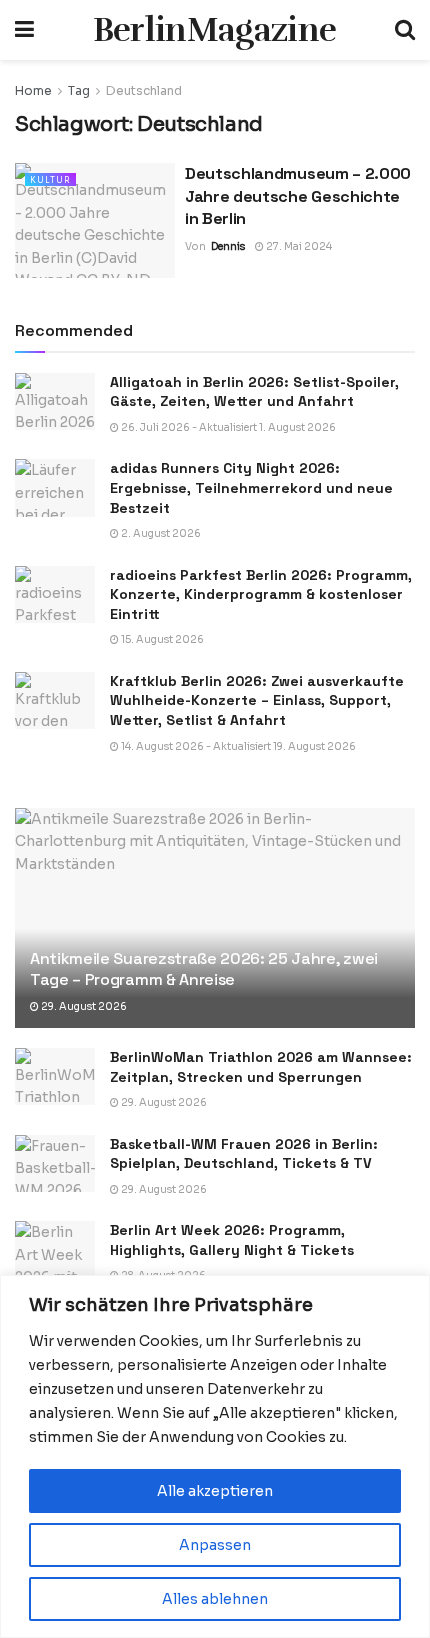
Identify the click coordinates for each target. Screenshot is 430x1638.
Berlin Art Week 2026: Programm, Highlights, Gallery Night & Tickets (232, 1240)
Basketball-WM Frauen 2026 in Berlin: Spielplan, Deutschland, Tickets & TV (244, 1154)
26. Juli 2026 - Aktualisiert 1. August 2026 (227, 427)
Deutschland (144, 90)
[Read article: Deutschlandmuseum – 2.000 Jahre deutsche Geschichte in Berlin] (95, 220)
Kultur (50, 180)
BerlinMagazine (214, 30)
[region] (215, 1456)
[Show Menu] (24, 30)
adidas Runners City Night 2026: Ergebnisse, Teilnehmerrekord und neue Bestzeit (251, 487)
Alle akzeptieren (215, 1491)
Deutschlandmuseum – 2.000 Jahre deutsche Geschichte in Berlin (298, 196)
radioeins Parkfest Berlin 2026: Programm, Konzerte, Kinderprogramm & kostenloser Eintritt (261, 594)
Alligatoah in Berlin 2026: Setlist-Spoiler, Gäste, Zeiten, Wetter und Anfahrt (254, 392)
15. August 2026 (161, 639)
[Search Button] (405, 30)
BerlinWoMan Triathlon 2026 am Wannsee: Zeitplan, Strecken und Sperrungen (261, 1067)
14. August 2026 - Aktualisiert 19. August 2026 (237, 746)
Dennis (228, 246)
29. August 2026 (83, 1006)
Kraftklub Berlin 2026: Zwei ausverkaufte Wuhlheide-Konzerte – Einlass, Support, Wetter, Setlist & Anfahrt (257, 700)
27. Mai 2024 (298, 246)
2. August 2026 (160, 533)
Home (33, 90)
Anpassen (215, 1545)
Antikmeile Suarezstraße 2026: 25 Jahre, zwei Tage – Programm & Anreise (204, 969)
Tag (79, 90)
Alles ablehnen (215, 1599)
